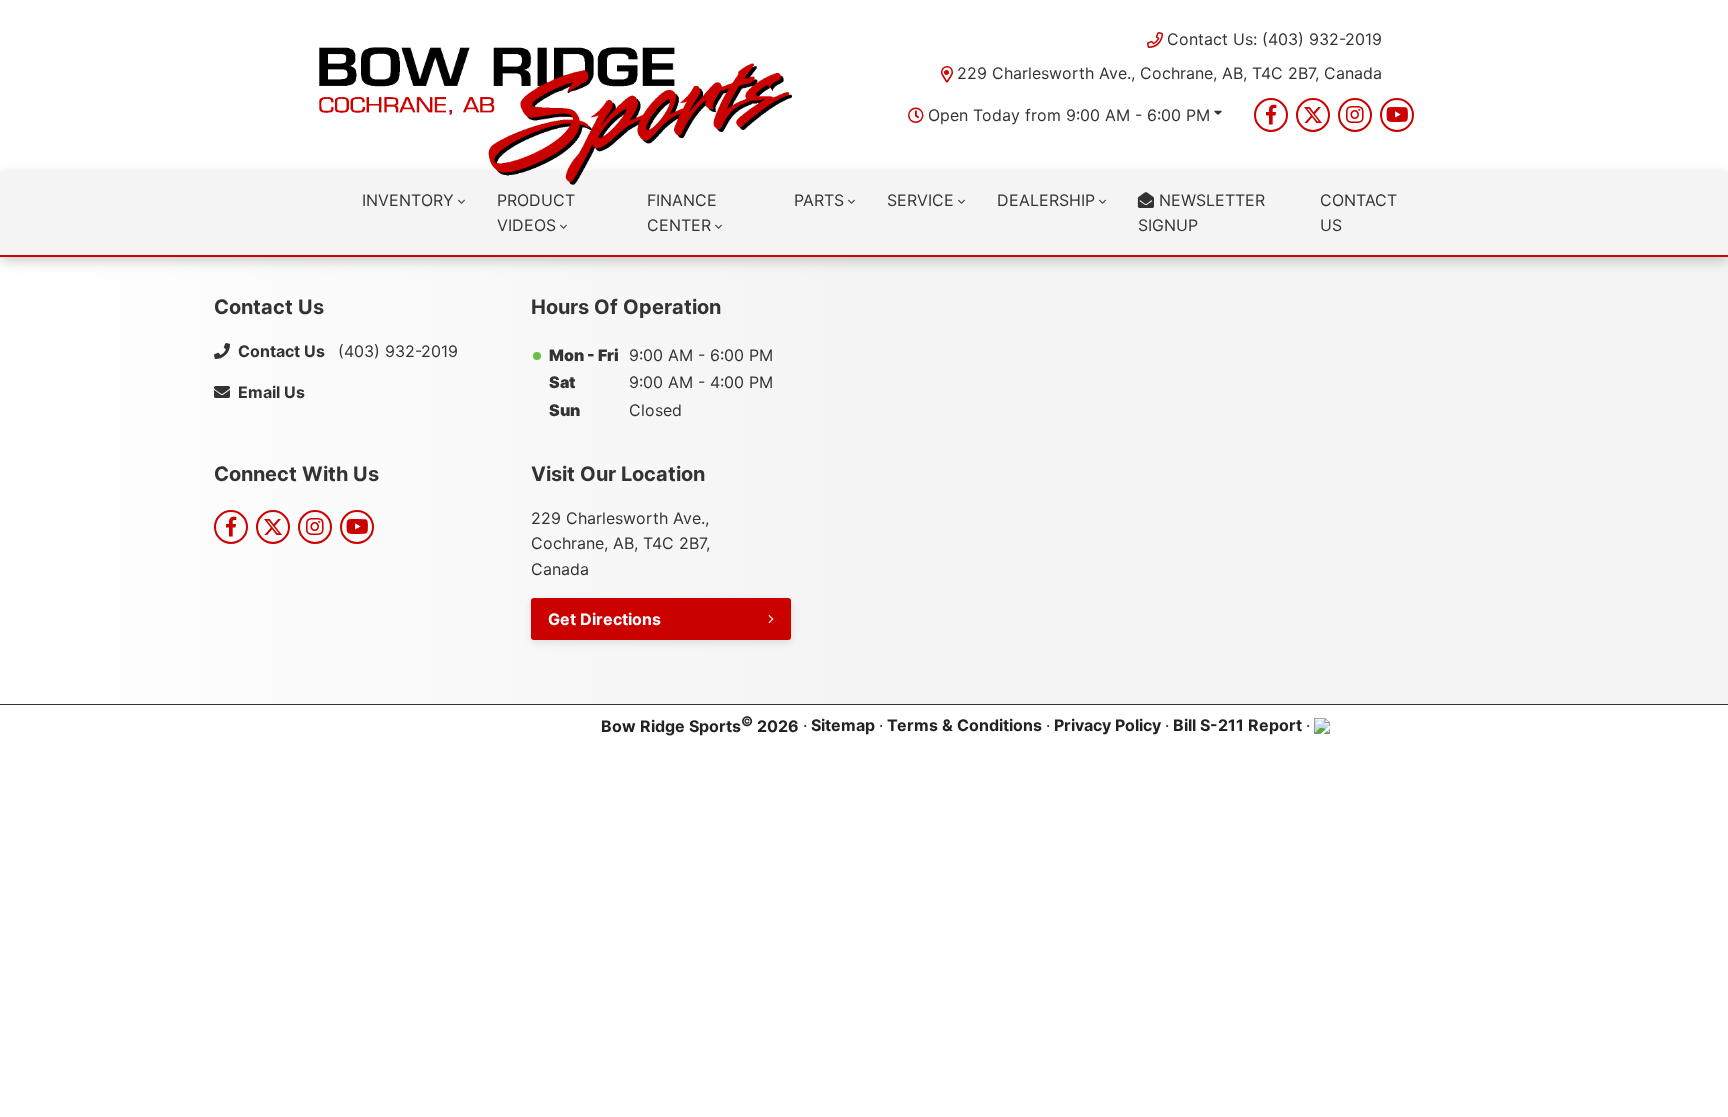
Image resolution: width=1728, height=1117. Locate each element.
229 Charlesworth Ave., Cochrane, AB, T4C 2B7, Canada (1169, 73)
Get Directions (604, 619)
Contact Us (1358, 213)
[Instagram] (1355, 115)
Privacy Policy (1107, 725)
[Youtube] (1397, 115)
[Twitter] (1313, 115)
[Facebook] (1271, 115)
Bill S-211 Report (1237, 725)
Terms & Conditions (964, 725)
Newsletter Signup (1201, 213)
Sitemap (843, 725)
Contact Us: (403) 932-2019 (1274, 39)
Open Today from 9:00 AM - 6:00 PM (1069, 115)
